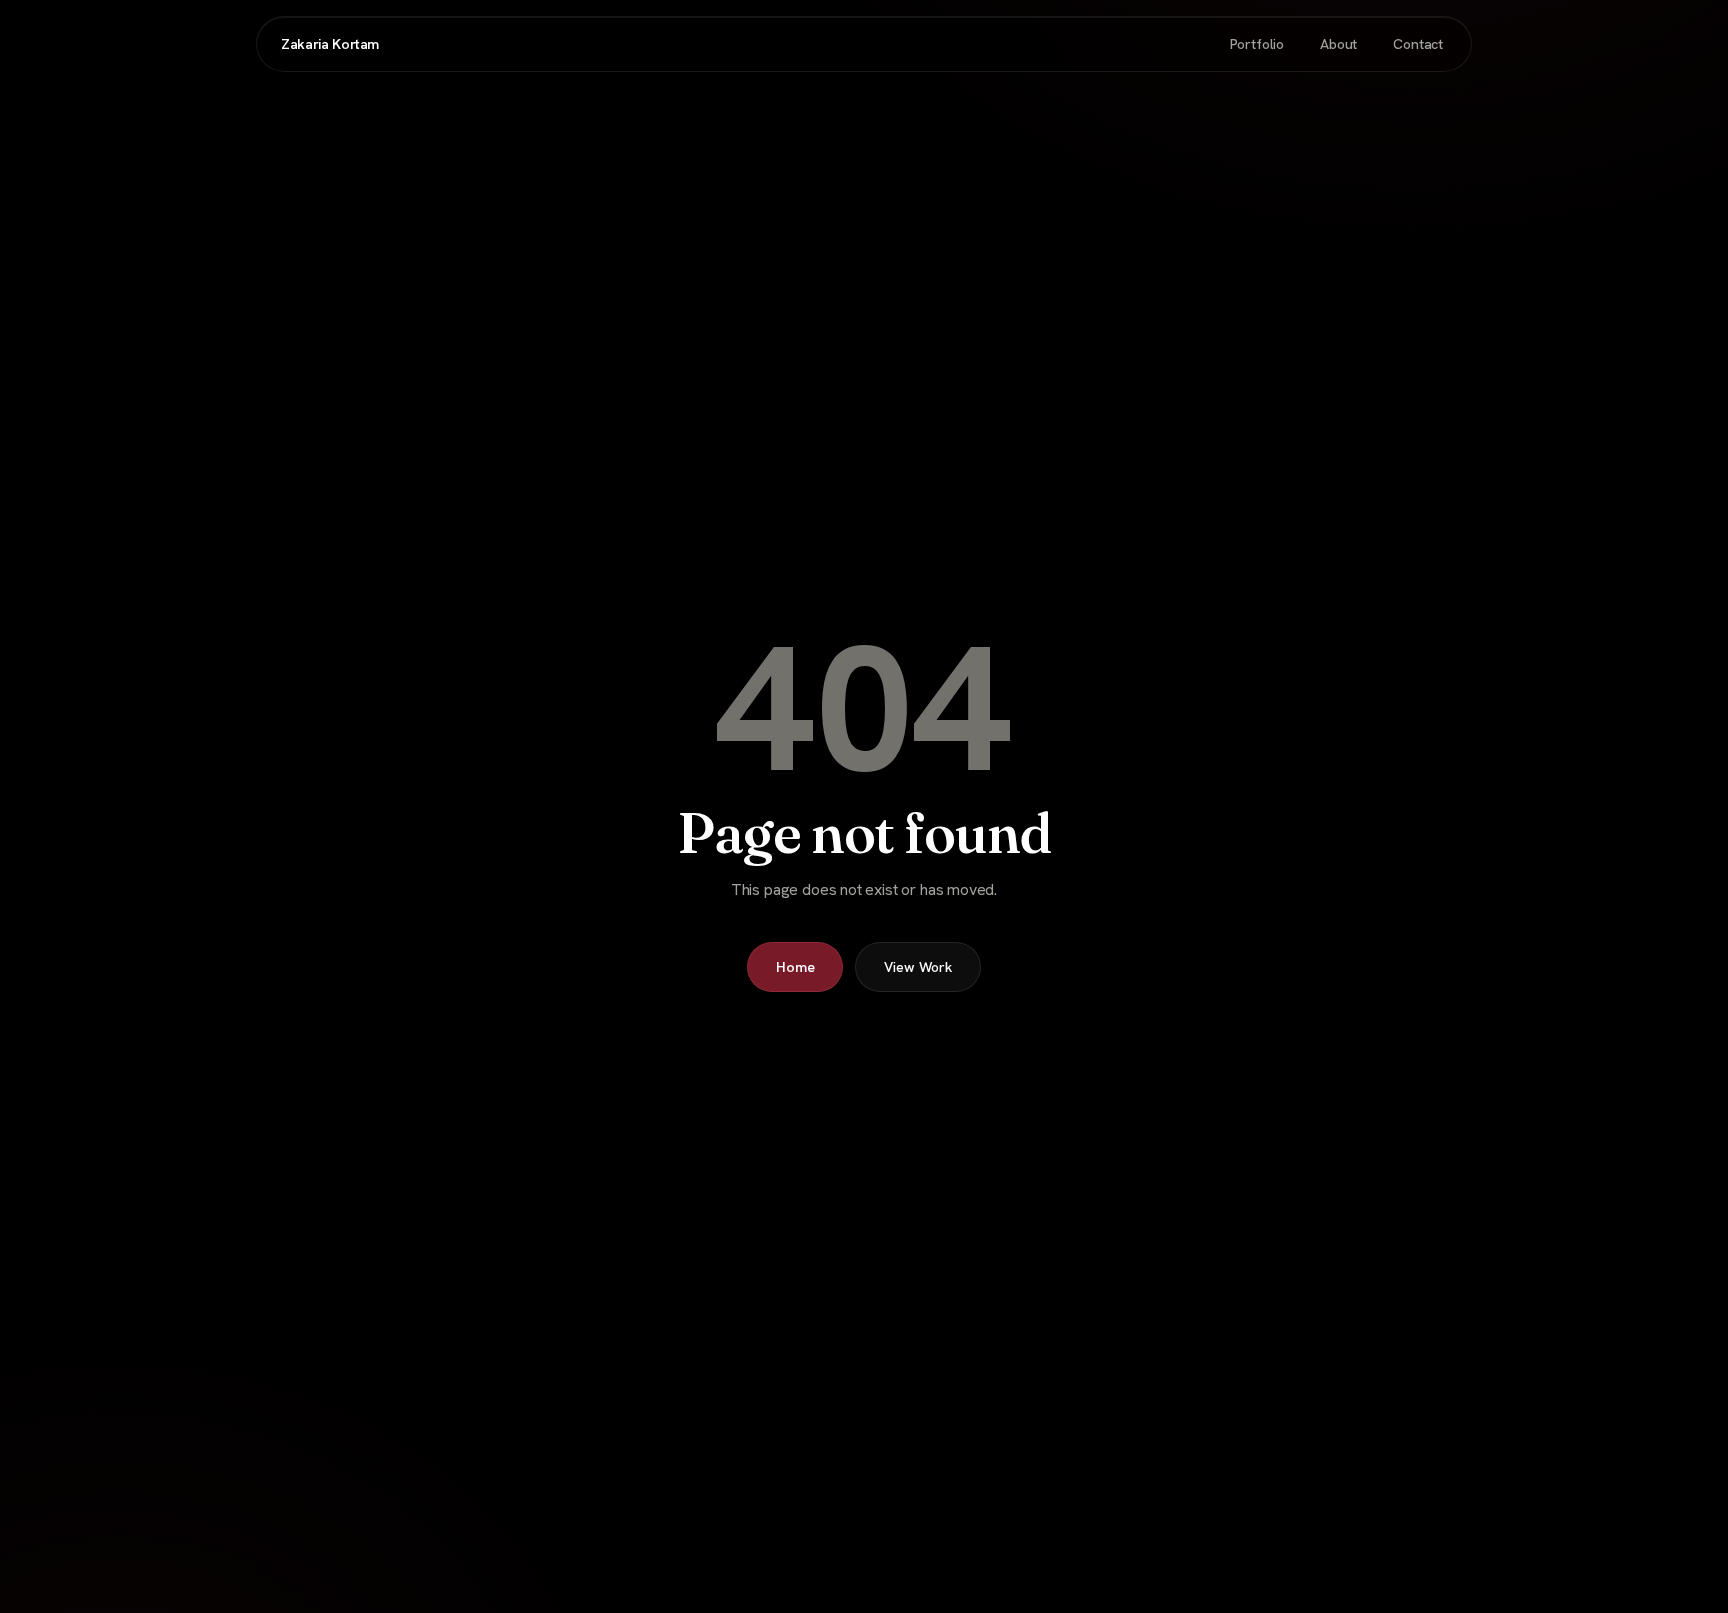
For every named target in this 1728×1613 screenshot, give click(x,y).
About (1338, 44)
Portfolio (1257, 44)
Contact (1418, 44)
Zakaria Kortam (330, 44)
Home (795, 967)
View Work (917, 967)
